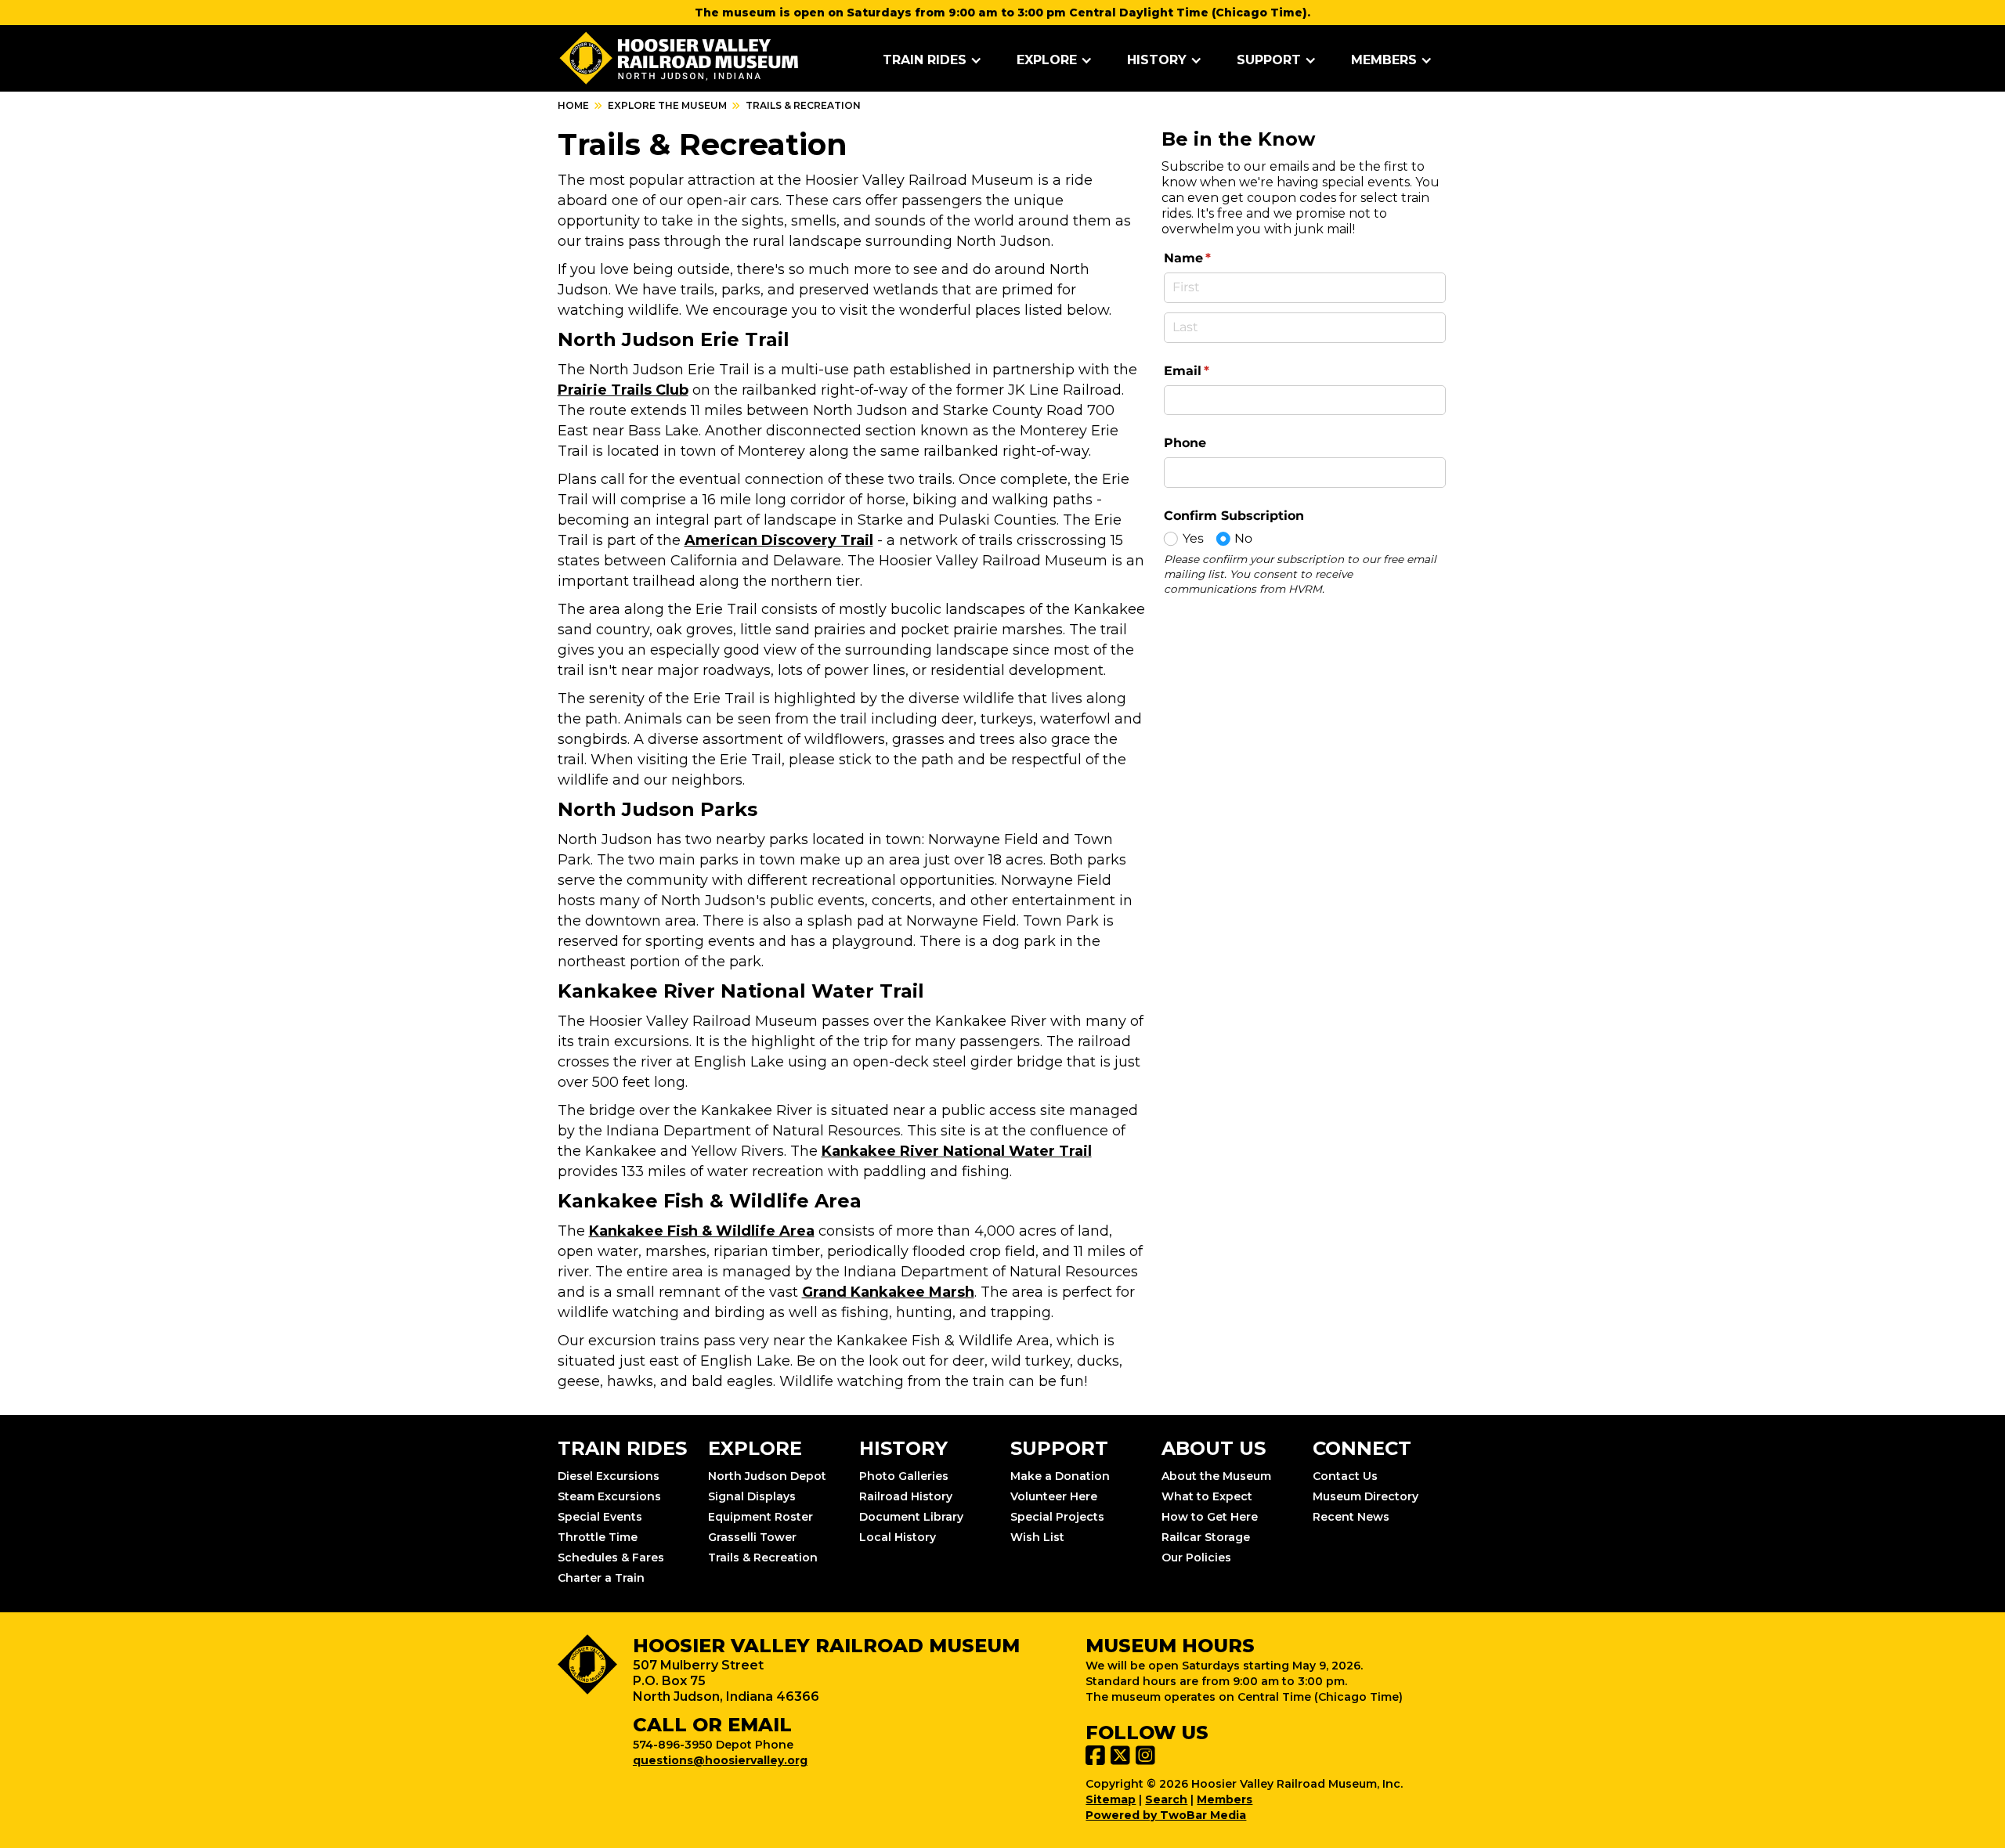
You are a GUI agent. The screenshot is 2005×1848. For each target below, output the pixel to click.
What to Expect (1207, 1496)
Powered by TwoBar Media (1166, 1815)
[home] (679, 58)
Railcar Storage (1206, 1537)
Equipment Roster (760, 1517)
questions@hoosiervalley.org (720, 1760)
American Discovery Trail (779, 540)
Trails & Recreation (763, 1557)
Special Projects (1057, 1517)
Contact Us (1345, 1476)
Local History (898, 1537)
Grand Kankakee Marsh (888, 1292)
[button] (932, 60)
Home (573, 105)
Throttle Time (598, 1537)
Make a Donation (1060, 1476)
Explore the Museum (667, 105)
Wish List (1037, 1537)
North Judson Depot (767, 1476)
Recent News (1351, 1517)
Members (1225, 1799)
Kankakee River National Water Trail (957, 1151)
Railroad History (906, 1496)
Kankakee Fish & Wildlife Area (702, 1231)
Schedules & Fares (611, 1557)
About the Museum (1216, 1476)
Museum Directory (1366, 1496)
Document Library (911, 1517)
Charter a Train (601, 1578)
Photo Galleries (904, 1476)
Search (1166, 1799)
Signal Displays (752, 1496)
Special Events (600, 1517)
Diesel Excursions (609, 1476)
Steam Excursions (609, 1496)
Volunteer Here (1054, 1496)
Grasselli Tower (752, 1537)
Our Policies (1196, 1557)
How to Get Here (1210, 1517)
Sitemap (1111, 1799)
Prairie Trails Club (623, 390)
